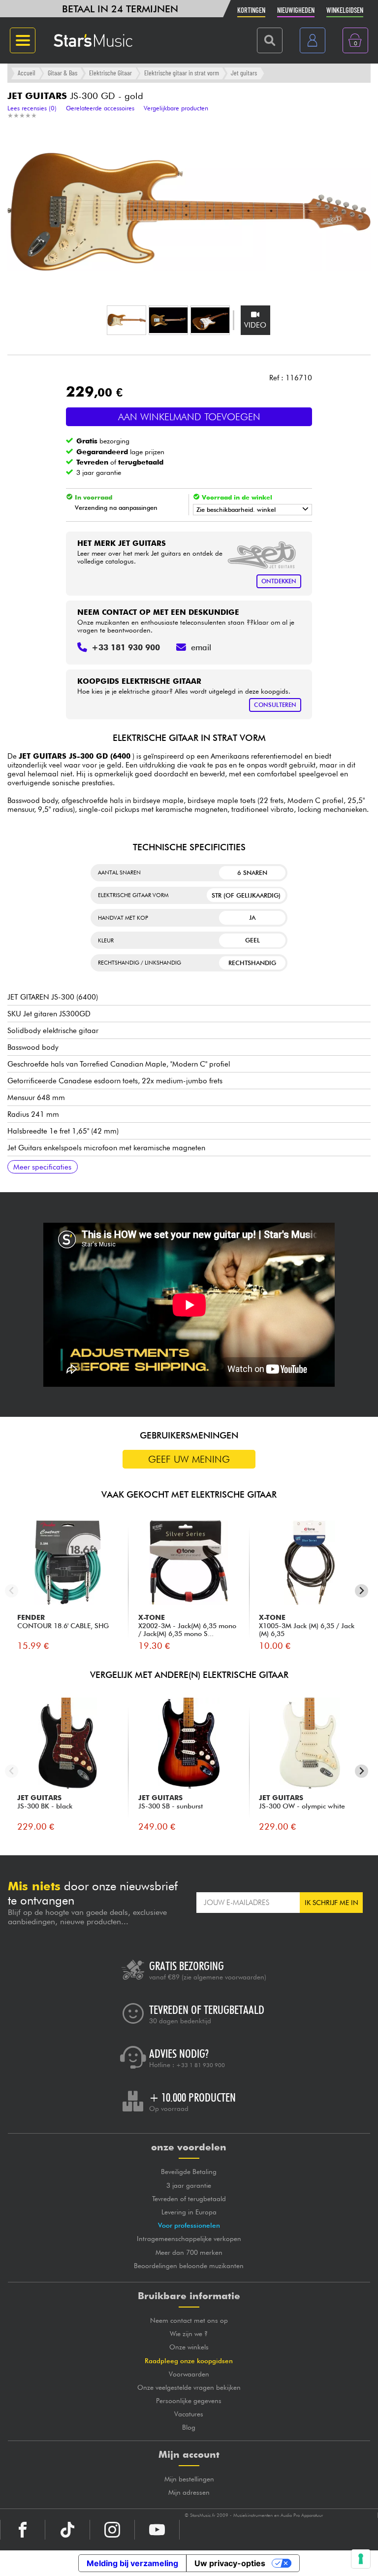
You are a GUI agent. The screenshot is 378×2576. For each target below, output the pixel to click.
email (201, 647)
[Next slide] (362, 1591)
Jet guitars (244, 73)
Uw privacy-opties (230, 2563)
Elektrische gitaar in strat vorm (182, 73)
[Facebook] (23, 2530)
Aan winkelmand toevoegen (189, 417)
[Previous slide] (12, 1591)
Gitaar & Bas (63, 73)
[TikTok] (67, 2530)
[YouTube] (157, 2530)
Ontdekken (279, 581)
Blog (189, 2427)
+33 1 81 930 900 (201, 2065)
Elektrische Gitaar (110, 73)
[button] (126, 320)
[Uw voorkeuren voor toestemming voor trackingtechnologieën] (361, 2559)
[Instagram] (112, 2530)
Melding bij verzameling (132, 2563)
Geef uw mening (189, 1459)
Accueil (27, 73)
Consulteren (275, 705)
